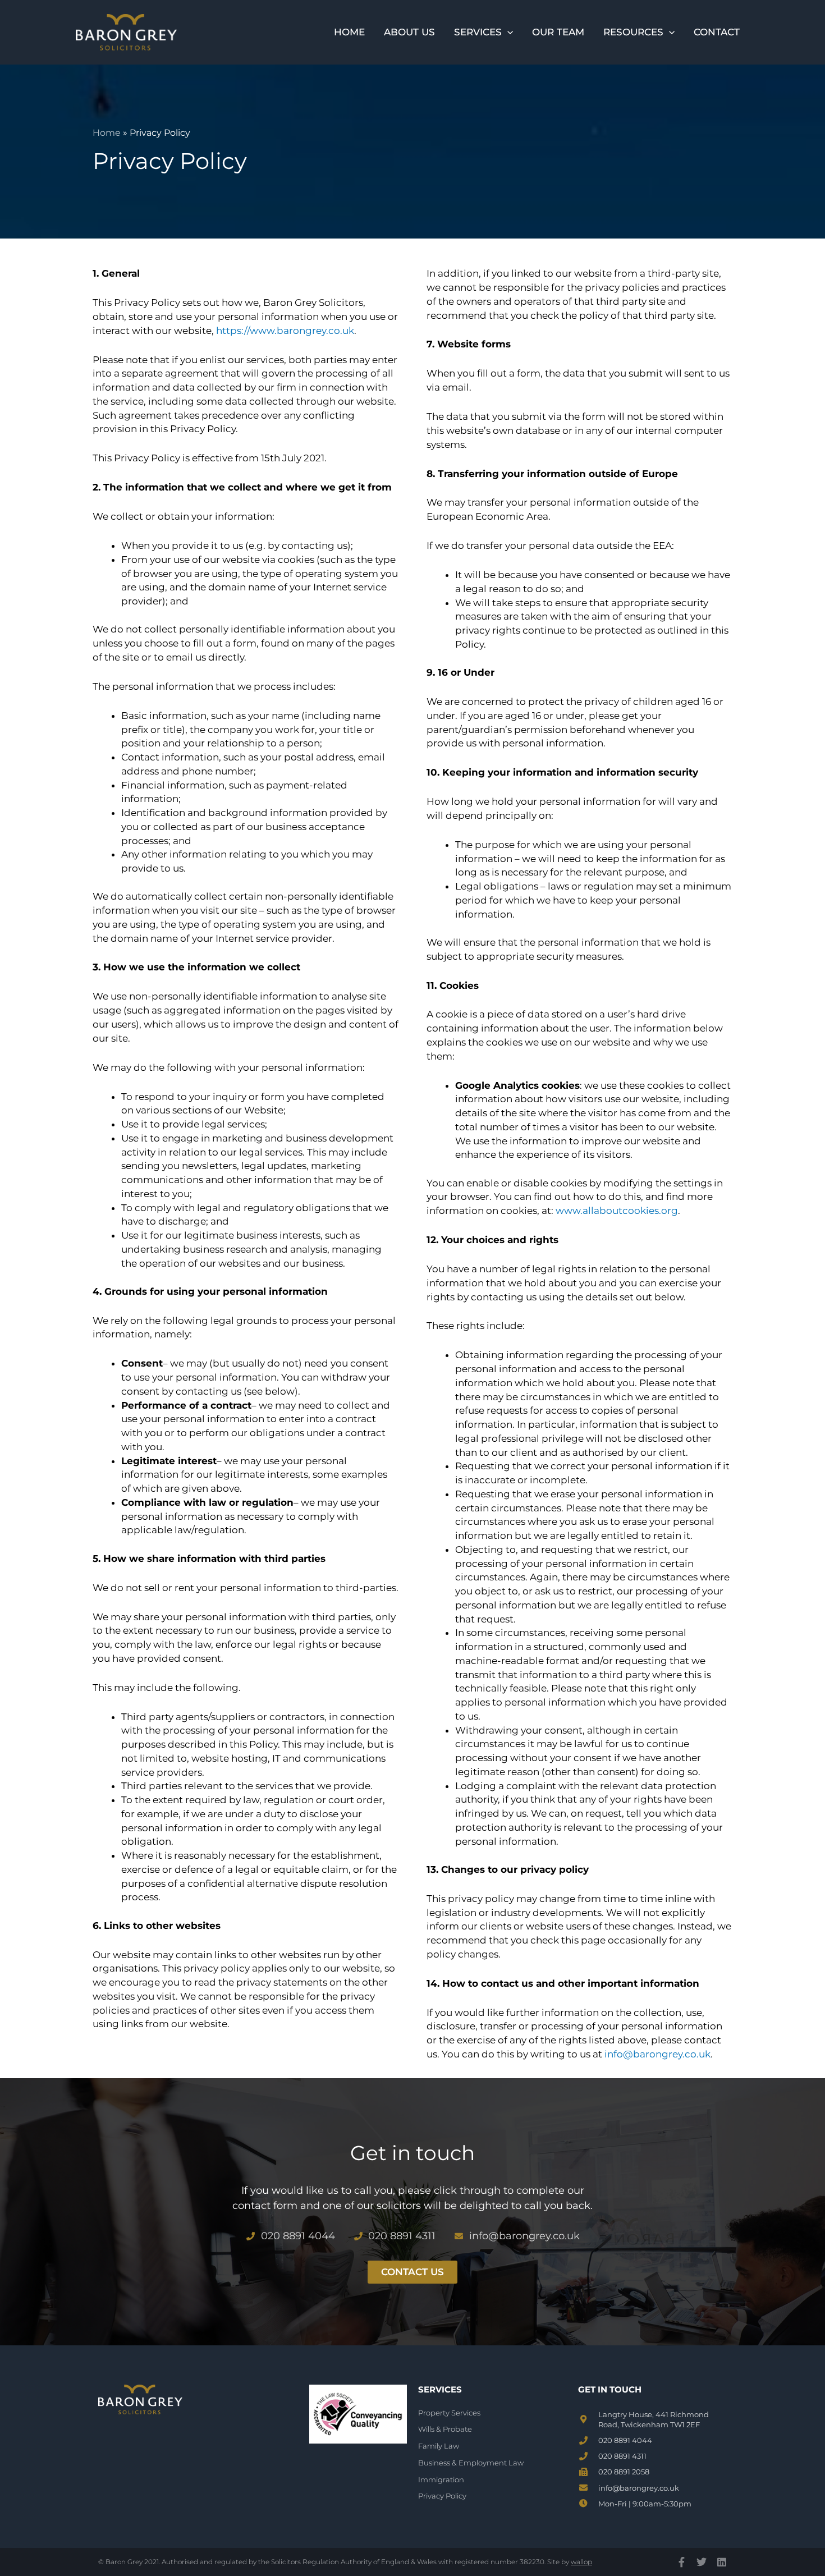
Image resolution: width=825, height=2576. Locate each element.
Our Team (558, 32)
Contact (717, 32)
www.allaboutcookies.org (617, 1211)
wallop (581, 2562)
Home (349, 32)
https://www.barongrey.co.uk (285, 331)
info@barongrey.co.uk (657, 2054)
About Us (409, 32)
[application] (507, 32)
